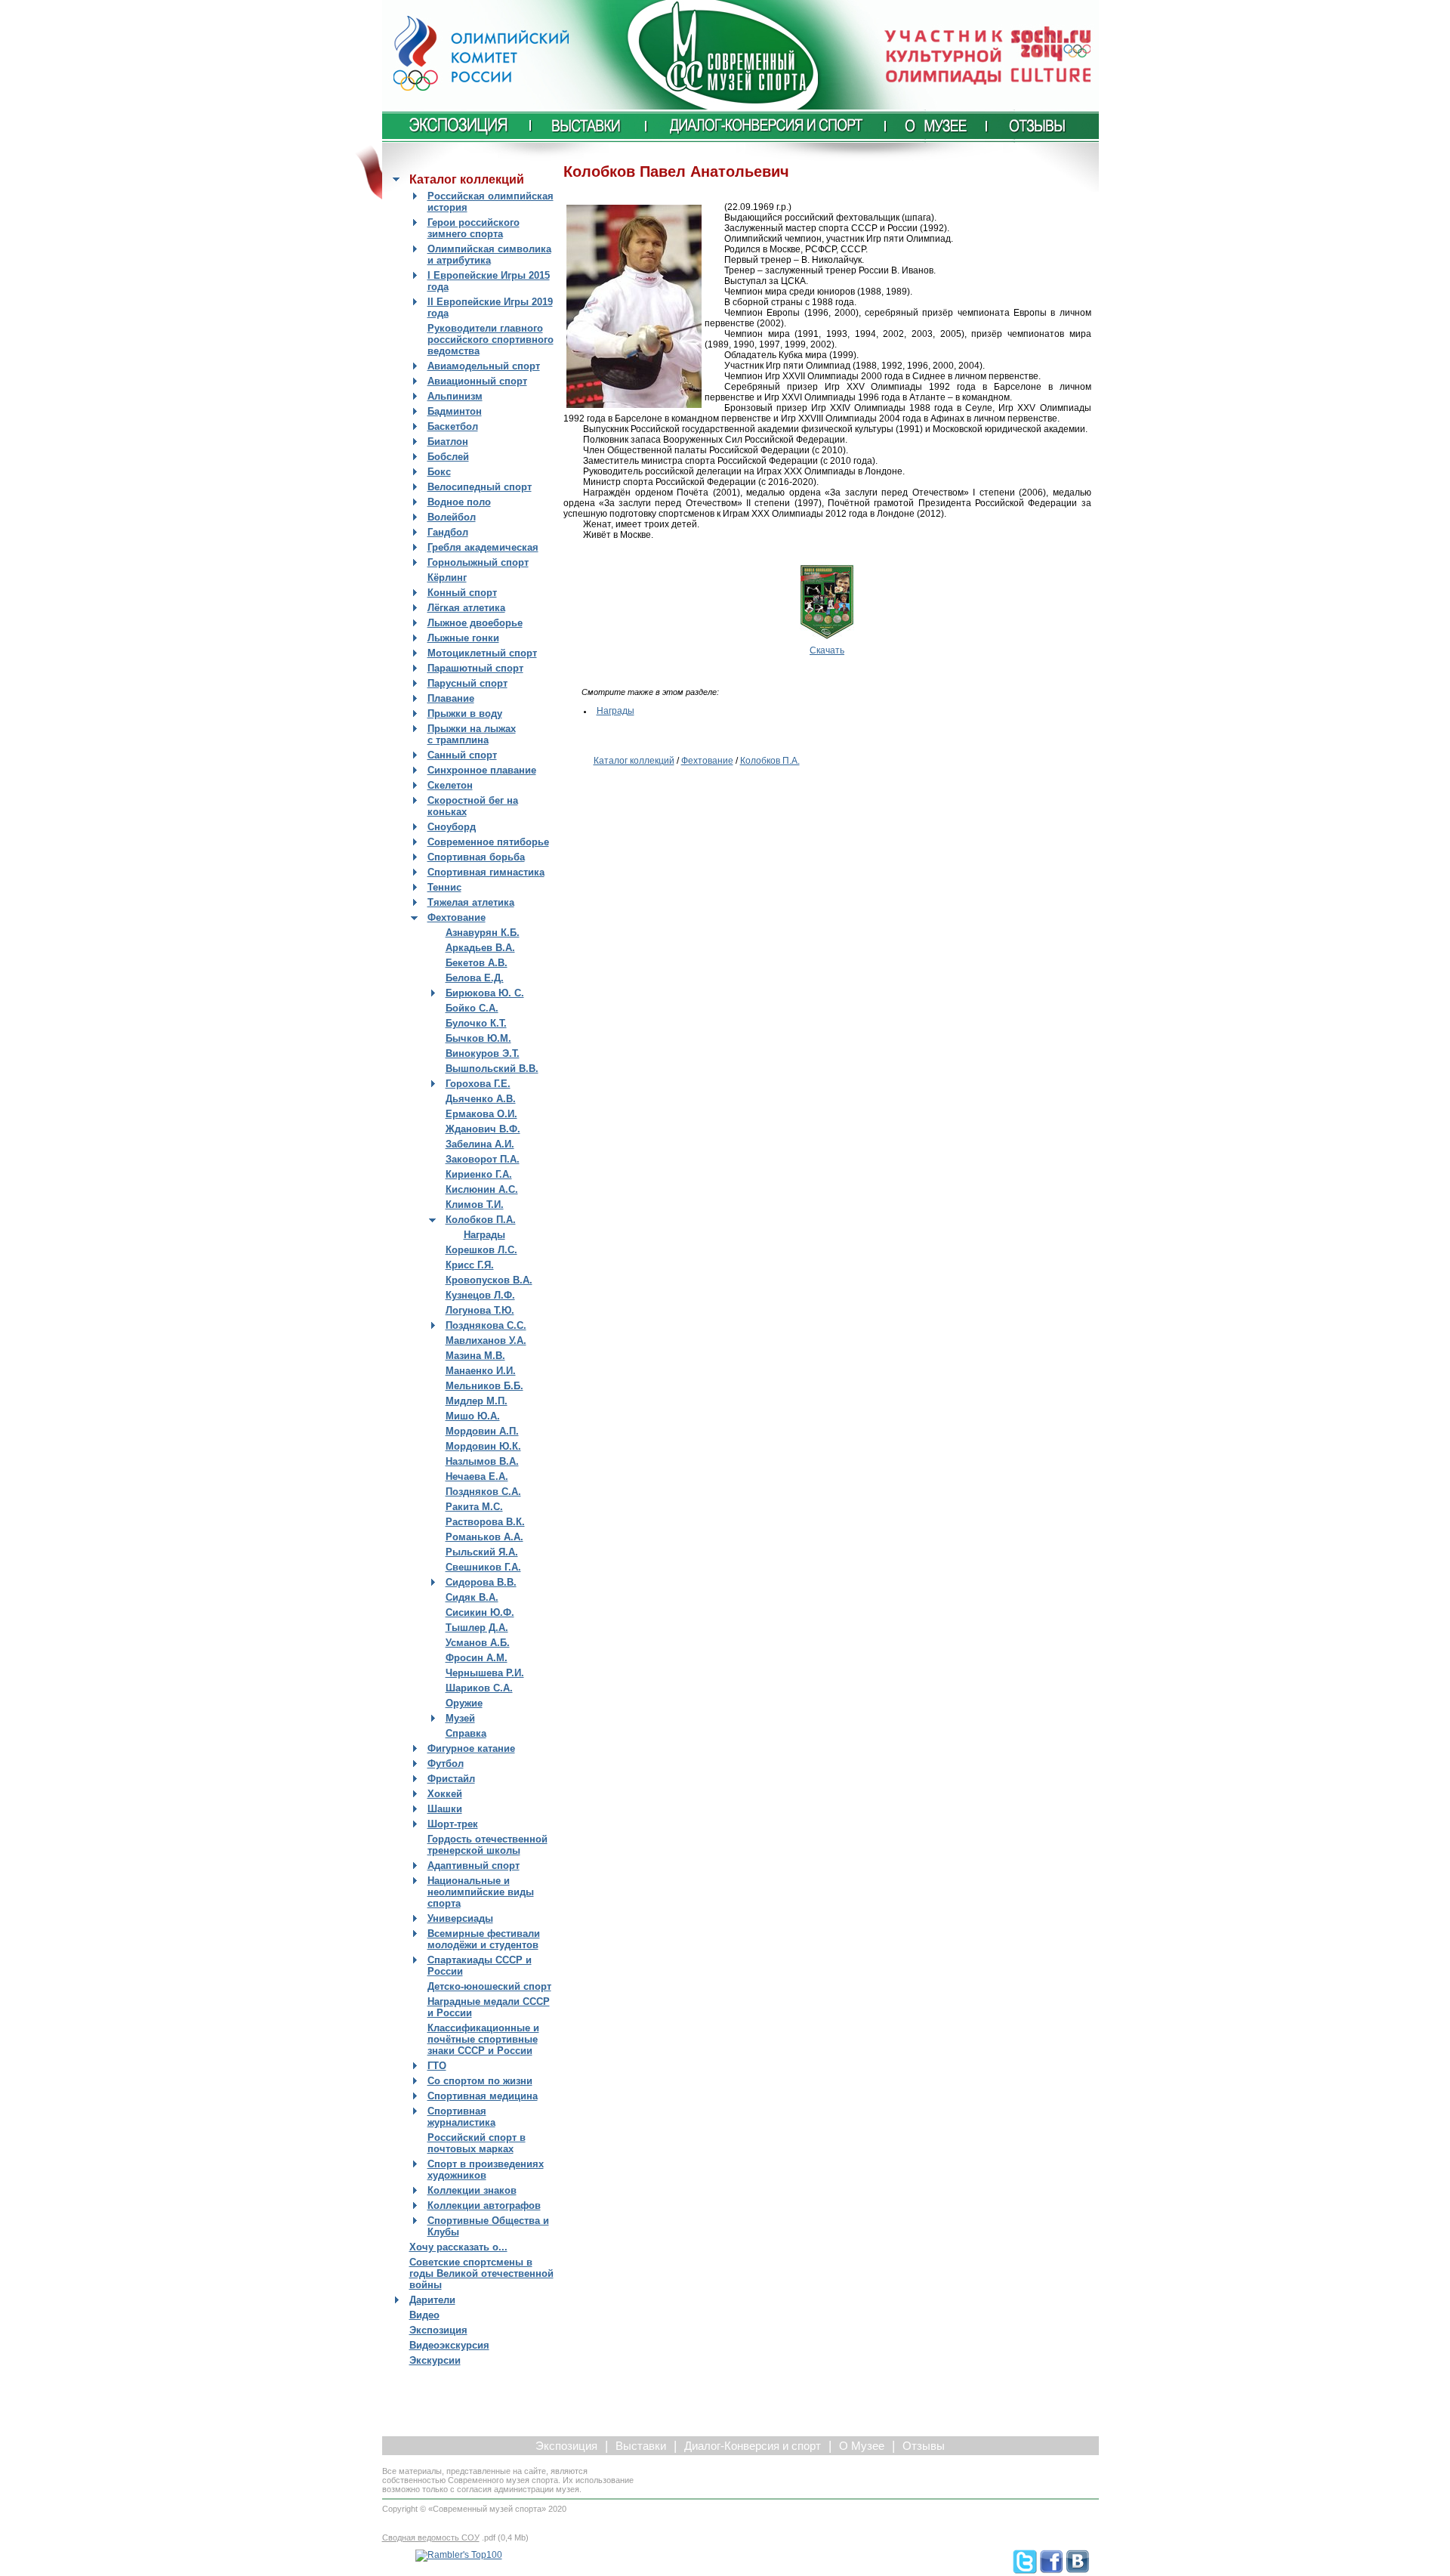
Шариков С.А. (479, 1688)
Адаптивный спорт (474, 1866)
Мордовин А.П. (482, 1431)
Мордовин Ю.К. (483, 1446)
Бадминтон (455, 411)
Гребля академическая (483, 547)
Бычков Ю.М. (478, 1038)
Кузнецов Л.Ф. (480, 1295)
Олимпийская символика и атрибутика (489, 255)
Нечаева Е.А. (477, 1476)
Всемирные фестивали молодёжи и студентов (484, 1939)
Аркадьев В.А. (480, 948)
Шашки (445, 1809)
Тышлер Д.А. (477, 1628)
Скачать (827, 650)
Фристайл (451, 1779)
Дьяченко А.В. (481, 1099)
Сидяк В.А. (472, 1597)
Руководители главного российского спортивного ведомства (491, 340)
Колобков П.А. (481, 1220)
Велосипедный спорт (480, 487)
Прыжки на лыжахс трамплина (472, 734)
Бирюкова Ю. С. (485, 993)
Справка (466, 1733)
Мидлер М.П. (477, 1401)
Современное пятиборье (488, 842)
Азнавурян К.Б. (483, 933)
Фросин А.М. (477, 1658)
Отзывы (924, 2446)
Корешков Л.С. (481, 1250)
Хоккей (445, 1794)
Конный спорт (462, 593)
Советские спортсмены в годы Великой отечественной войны (481, 2273)
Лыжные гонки (463, 638)
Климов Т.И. (475, 1205)
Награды (484, 1235)
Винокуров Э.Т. (483, 1053)
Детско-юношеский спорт (489, 1986)
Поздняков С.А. (483, 1492)
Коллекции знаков (472, 2190)
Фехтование (457, 917)
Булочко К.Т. (476, 1023)
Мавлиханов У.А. (486, 1341)
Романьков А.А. (484, 1537)
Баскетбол (453, 426)
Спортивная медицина (483, 2096)
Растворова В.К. (485, 1522)
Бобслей (448, 457)
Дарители (432, 2300)
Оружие (464, 1703)
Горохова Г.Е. (478, 1084)
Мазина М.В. (475, 1356)
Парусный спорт (467, 683)
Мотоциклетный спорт (482, 653)
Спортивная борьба (476, 857)
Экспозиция (438, 2330)
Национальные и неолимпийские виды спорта (481, 1892)
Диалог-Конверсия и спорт (753, 2446)
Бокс (439, 472)
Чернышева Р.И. (485, 1673)
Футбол (446, 1764)
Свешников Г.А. (483, 1567)
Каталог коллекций (634, 761)
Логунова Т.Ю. (480, 1310)
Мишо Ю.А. (473, 1416)
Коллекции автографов (484, 2205)
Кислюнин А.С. (482, 1189)
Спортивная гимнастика (486, 872)
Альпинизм (455, 396)
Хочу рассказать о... (458, 2247)
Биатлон (448, 442)
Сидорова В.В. (481, 1582)
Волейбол (452, 517)
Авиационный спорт (477, 381)
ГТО (437, 2066)
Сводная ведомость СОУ (431, 2537)
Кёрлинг (447, 578)
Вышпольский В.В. (492, 1069)
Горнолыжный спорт (478, 562)
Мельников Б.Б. (484, 1386)
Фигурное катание (471, 1748)
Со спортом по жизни (480, 2081)
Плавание (451, 698)
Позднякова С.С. (486, 1325)
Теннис (444, 887)
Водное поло (459, 502)
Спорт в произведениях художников (486, 2170)
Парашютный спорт (475, 668)
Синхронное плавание (482, 770)
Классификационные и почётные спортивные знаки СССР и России (483, 2039)
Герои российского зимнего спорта (474, 228)
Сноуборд (452, 827)
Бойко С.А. (472, 1008)
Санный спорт (462, 755)
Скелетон (450, 785)
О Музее (862, 2446)
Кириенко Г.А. (479, 1174)
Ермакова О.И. (481, 1114)
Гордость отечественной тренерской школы (487, 1845)
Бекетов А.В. (477, 963)
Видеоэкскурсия (449, 2345)
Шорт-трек (453, 1824)
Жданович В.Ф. (483, 1129)
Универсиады (460, 1918)
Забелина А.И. (480, 1144)
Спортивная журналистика (461, 2117)
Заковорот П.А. (483, 1159)
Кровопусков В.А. (489, 1280)
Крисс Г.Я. (470, 1265)
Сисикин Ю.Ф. (480, 1612)
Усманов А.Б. (478, 1643)
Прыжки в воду (465, 713)
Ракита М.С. (474, 1507)
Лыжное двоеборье (475, 623)
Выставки (641, 2446)
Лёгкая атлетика (466, 608)
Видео (424, 2315)
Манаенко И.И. (481, 1371)
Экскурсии (435, 2360)
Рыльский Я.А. (482, 1552)
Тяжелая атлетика (471, 902)
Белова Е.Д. (475, 978)
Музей (460, 1718)
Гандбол (448, 532)
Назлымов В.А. (482, 1461)
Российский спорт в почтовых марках (477, 2143)
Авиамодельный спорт (484, 366)
